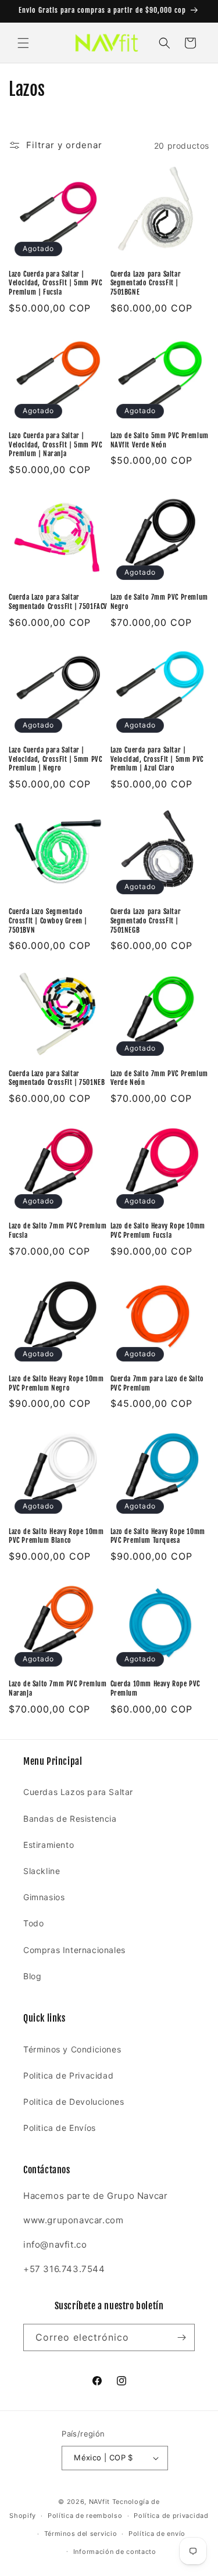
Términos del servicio (81, 2534)
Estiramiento (49, 1845)
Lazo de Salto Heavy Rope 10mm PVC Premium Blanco (56, 1536)
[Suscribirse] (181, 2337)
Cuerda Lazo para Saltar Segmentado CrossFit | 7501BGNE (146, 283)
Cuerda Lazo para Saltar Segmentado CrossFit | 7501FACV (58, 602)
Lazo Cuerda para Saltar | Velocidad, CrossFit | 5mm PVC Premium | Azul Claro (157, 759)
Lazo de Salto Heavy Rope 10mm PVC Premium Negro (56, 1383)
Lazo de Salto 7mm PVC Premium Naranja (58, 1688)
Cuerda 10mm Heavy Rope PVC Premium (156, 1688)
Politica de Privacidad (68, 2075)
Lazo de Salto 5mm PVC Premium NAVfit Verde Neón (160, 440)
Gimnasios (44, 1897)
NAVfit (99, 2502)
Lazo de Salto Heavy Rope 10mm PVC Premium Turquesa (158, 1536)
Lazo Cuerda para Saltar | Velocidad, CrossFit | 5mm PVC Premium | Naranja (55, 445)
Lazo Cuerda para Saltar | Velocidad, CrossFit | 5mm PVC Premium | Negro (55, 759)
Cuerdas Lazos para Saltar (78, 1792)
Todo (33, 1923)
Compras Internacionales (74, 1950)
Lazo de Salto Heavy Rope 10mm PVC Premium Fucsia (158, 1230)
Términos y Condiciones (72, 2049)
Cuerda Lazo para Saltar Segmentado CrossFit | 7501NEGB (146, 920)
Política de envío (157, 2534)
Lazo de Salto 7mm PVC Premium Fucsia (58, 1230)
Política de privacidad (171, 2516)
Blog (32, 1976)
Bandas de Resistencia (70, 1819)
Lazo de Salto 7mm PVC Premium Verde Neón (159, 1078)
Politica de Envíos (60, 2128)
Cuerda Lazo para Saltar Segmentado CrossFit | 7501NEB (57, 1078)
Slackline (42, 1871)
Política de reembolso (85, 2516)
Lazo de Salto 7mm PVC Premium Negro (159, 602)
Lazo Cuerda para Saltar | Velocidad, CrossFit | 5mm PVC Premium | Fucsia (55, 283)
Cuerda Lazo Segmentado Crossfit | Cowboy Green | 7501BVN (48, 920)
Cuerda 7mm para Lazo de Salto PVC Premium (157, 1383)
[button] (23, 43)
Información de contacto (115, 2552)
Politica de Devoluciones (74, 2102)
